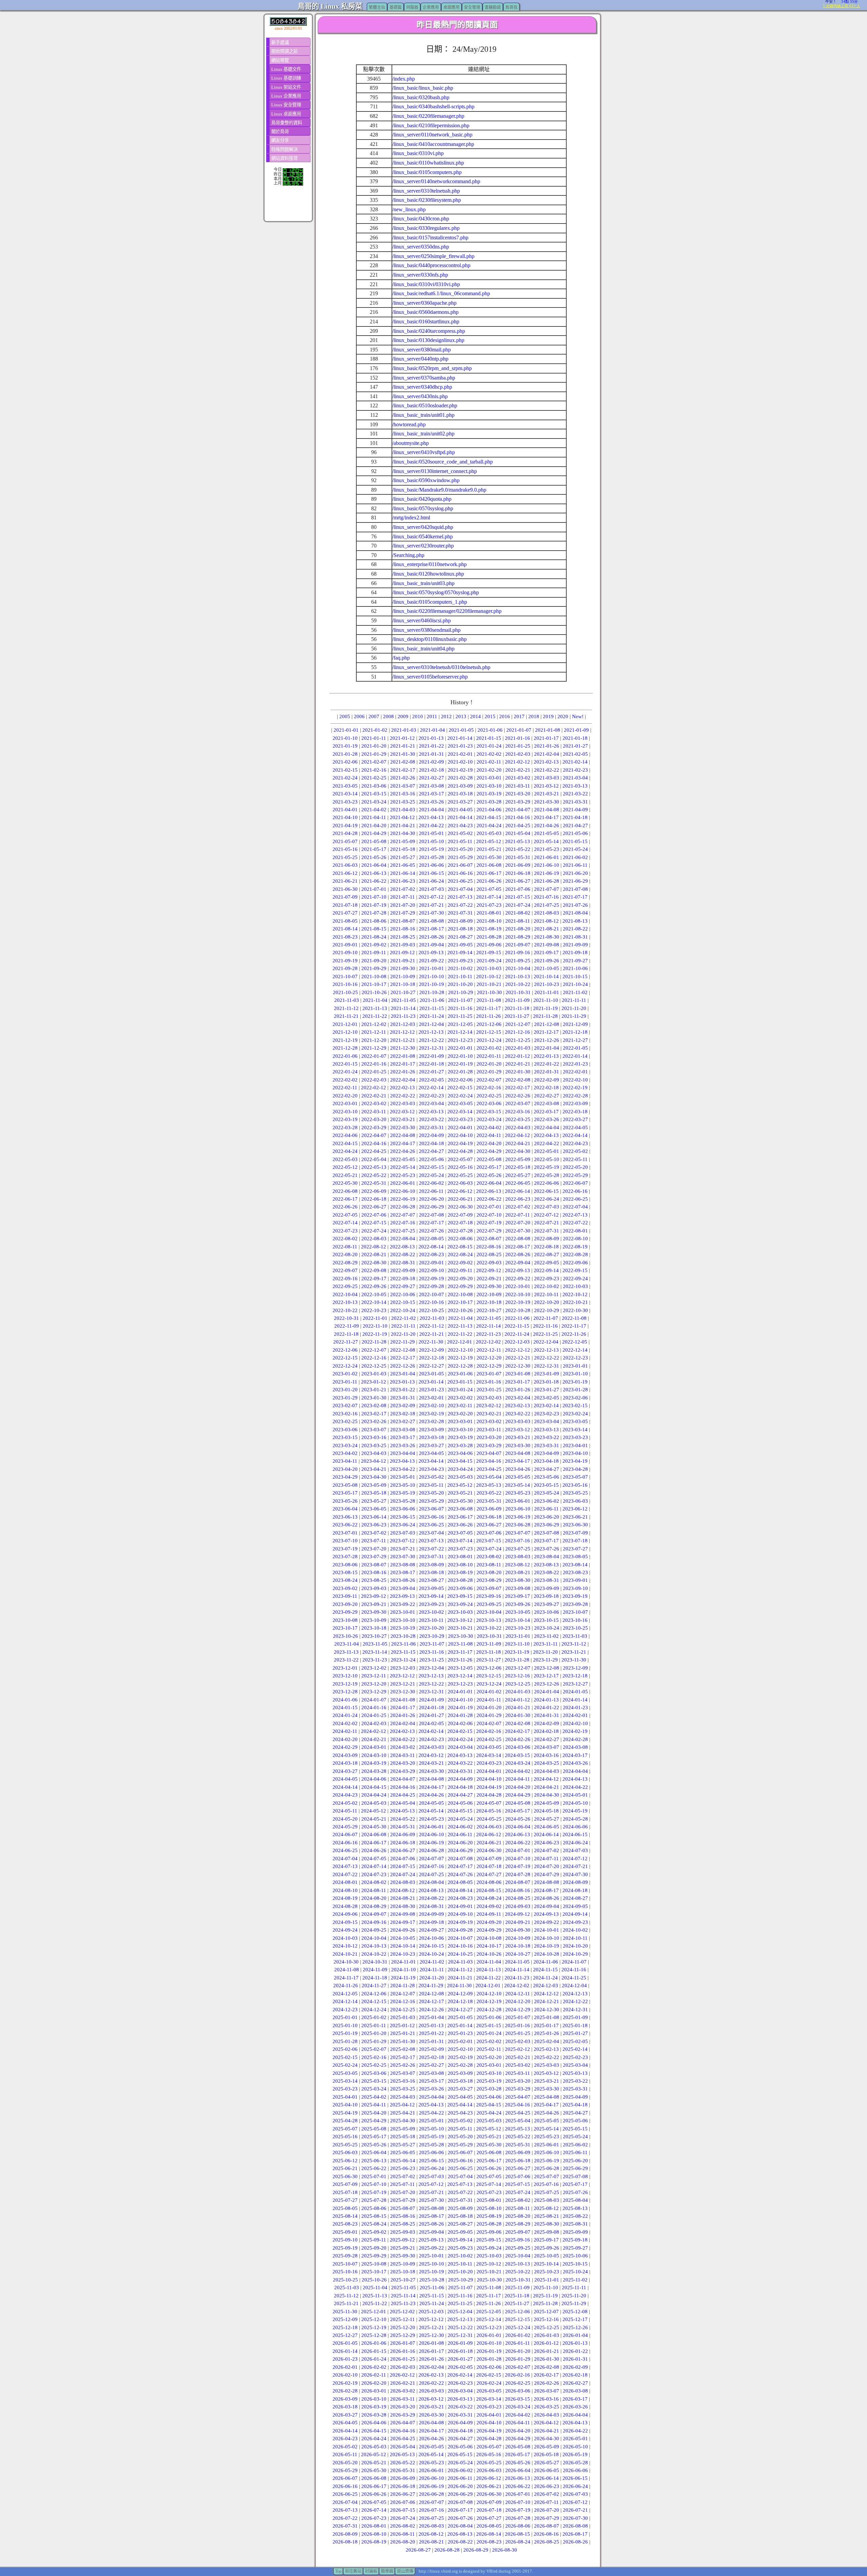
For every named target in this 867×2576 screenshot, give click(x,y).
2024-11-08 (347, 1970)
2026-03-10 (374, 2399)
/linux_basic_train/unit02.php (423, 434)
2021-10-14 (546, 976)
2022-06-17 (345, 1199)
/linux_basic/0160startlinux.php (426, 321)
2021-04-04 (431, 810)
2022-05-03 (345, 1159)
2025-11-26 (489, 2303)
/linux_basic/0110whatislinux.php (428, 163)
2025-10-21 (489, 2272)
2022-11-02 (404, 1318)
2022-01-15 (345, 1064)
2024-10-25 (460, 1954)
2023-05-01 (403, 1477)
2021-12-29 (374, 1048)
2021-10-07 (345, 976)
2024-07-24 (403, 1874)
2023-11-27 (489, 1660)
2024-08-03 (403, 1882)
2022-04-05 (575, 1128)
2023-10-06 (547, 1612)
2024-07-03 (575, 1850)
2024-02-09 (547, 1723)
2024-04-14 (345, 1787)
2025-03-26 (431, 2089)
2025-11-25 (460, 2303)
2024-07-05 (374, 1859)
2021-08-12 (546, 921)
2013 (461, 716)
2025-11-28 (545, 2303)
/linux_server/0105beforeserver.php (430, 677)
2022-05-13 (374, 1167)
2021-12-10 (345, 1032)
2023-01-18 (546, 1382)
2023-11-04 (347, 1644)
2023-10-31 (489, 1636)
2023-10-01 (403, 1612)
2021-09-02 (374, 945)
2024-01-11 (489, 1700)
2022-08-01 (575, 1231)
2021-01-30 (403, 754)
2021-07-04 (460, 889)
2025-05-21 (489, 2137)
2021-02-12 (517, 762)
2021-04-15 (489, 817)
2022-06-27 (374, 1207)
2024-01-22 (547, 1708)
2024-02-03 (374, 1723)
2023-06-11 (546, 1509)
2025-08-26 (431, 2224)
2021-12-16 (517, 1032)
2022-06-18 (374, 1199)
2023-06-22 (345, 1525)
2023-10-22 (489, 1628)
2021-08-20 (518, 929)
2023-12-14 (460, 1676)
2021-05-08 (374, 841)
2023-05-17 (345, 1493)
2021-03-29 (518, 802)
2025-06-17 (489, 2161)
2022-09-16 (345, 1279)
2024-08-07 (518, 1882)
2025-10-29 (461, 2280)
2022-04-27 (431, 1151)
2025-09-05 (460, 2232)
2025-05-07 (345, 2129)
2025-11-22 (375, 2303)
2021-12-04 (431, 1024)
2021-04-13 (431, 817)
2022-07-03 (547, 1207)
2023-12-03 (403, 1668)
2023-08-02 (489, 1557)
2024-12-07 (403, 1994)
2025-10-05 (547, 2256)
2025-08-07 (403, 2208)
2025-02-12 (517, 2049)
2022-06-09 (374, 1191)
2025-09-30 (403, 2256)
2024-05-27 (547, 1819)
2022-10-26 (460, 1310)
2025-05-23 (547, 2137)
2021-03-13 (575, 786)
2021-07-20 (403, 905)
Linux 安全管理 (286, 105)
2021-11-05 (404, 1000)
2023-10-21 (460, 1628)
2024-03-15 (517, 1755)
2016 (505, 716)
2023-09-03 (374, 1588)
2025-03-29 (518, 2089)
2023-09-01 (575, 1580)
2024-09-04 (547, 1906)
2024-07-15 (403, 1866)
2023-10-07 (575, 1612)
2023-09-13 (402, 1596)
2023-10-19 (403, 1628)
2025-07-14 (489, 2184)
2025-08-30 (547, 2224)
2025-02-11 (489, 2049)
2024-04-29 (518, 1795)
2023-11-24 (403, 1660)
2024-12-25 (403, 2010)
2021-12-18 (575, 1032)
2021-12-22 (431, 1040)
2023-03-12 (517, 1430)
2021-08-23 (345, 937)
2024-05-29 (345, 1827)
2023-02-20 (460, 1414)
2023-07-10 (345, 1541)
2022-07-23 (345, 1231)
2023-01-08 (518, 1374)
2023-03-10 (460, 1430)
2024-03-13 (460, 1755)
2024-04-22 (575, 1787)
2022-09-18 (403, 1279)
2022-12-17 (403, 1358)
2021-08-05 (345, 921)
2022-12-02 (488, 1342)
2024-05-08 (518, 1803)
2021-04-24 (489, 825)
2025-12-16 (546, 2319)
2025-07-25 (547, 2192)
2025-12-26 (575, 2327)
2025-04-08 (547, 2097)
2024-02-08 (518, 1723)
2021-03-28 (489, 802)
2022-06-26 (345, 1207)
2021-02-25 (374, 778)
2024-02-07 (489, 1723)
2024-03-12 (431, 1755)
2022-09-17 (374, 1279)
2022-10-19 (518, 1302)
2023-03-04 (547, 1421)
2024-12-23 (345, 2010)
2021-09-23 (460, 961)
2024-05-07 (489, 1803)
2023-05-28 (403, 1501)
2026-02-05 (460, 2367)
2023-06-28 (518, 1525)
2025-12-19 (374, 2327)
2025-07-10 (374, 2184)
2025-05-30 (489, 2145)
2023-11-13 (346, 1652)
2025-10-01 (431, 2256)
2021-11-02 (575, 992)
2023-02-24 (575, 1414)
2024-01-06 (345, 1700)
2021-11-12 (346, 1008)
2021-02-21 (518, 770)
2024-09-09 (431, 1914)
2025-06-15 (431, 2161)
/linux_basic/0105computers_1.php (430, 602)
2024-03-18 (345, 1763)
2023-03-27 (431, 1445)
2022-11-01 (375, 1318)
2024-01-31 (547, 1715)
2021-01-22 (431, 746)
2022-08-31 (403, 1263)
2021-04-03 (403, 810)
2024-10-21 (345, 1954)
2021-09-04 (431, 945)
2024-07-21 (575, 1866)
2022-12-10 (460, 1350)
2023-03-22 (547, 1437)
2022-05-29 (575, 1175)
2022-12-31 (547, 1366)
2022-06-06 (547, 1183)
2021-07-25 (547, 905)
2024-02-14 (431, 1731)
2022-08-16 (489, 1247)
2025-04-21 (403, 2113)
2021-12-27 (575, 1040)
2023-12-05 (460, 1668)
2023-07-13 (431, 1541)
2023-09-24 (460, 1604)
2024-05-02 (345, 1803)
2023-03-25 (374, 1445)
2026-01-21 (547, 2351)
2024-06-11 (460, 1834)
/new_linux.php (409, 209)
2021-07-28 (374, 913)
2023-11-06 (404, 1644)
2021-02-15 (345, 770)
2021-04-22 (431, 825)
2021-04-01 (345, 810)
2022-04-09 (431, 1135)
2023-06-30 (575, 1525)
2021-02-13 (546, 762)
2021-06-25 (460, 881)
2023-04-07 (489, 1453)
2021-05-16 (345, 849)
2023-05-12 (460, 1485)
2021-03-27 (460, 802)
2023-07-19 (345, 1549)
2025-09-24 (489, 2248)
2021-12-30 (403, 1048)
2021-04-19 (345, 825)
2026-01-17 (431, 2351)
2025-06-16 (460, 2161)
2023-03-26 (403, 1445)
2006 (359, 716)
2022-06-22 (489, 1199)
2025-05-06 (575, 2121)
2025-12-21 (431, 2327)
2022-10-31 (346, 1318)
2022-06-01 (403, 1183)
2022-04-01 (460, 1128)
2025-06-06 (431, 2152)
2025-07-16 (546, 2184)
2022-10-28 (518, 1310)
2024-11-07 (574, 1962)
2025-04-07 (518, 2097)
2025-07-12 (431, 2184)
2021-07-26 (575, 905)
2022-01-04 (547, 1048)
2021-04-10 (345, 817)
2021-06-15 (431, 873)
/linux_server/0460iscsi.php (421, 620)
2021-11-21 (346, 1016)
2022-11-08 (574, 1318)
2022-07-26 (431, 1231)
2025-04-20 (374, 2113)
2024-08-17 (546, 1890)
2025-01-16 (517, 2025)
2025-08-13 (575, 2208)
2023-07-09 (575, 1533)
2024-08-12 (402, 1890)
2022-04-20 (489, 1143)
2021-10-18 (403, 984)
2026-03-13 (460, 2399)
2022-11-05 (489, 1318)
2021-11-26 (489, 1016)
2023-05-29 (431, 1501)
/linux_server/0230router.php (423, 546)
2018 (534, 716)
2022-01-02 (489, 1048)
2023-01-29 (345, 1398)
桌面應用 (451, 7)
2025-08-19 (489, 2216)
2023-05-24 (547, 1493)
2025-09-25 (518, 2248)
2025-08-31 (575, 2224)
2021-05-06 (575, 833)
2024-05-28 (575, 1819)
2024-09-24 (345, 1930)
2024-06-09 (403, 1834)
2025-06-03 (345, 2152)
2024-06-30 (489, 1850)
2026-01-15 (374, 2351)
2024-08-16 (517, 1890)
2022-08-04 (403, 1239)
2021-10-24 (575, 984)
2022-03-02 (374, 1103)
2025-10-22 (518, 2272)
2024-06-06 (575, 1827)
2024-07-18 (489, 1866)
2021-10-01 (431, 968)
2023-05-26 (345, 1501)
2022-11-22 (460, 1334)
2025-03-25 (403, 2089)
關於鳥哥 (280, 132)
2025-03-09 (460, 2073)
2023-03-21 (518, 1437)
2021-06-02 (575, 857)
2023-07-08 (547, 1533)
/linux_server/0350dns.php (421, 247)
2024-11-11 (432, 1970)
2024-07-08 (460, 1859)
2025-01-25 (518, 2033)
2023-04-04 (403, 1453)
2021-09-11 (374, 952)
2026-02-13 (431, 2375)
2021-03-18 (460, 794)
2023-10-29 (432, 1636)
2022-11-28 (374, 1342)
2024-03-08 (575, 1747)
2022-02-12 (374, 1088)
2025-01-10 (345, 2025)
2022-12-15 (345, 1358)
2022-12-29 (489, 1366)
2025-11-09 (517, 2288)
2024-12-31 (575, 2010)
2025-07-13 (460, 2184)
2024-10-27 (518, 1954)
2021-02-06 (345, 762)
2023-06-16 (431, 1517)
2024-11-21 (460, 1978)
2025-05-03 (489, 2121)
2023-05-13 (489, 1485)
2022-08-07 (489, 1239)
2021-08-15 (374, 929)
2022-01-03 (518, 1048)
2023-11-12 (574, 1644)
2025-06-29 (575, 2168)
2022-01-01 (460, 1048)
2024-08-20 (374, 1898)
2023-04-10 (575, 1453)
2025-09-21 (403, 2248)
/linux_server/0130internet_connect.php (435, 471)
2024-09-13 (546, 1914)
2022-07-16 (403, 1223)
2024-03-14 (489, 1755)
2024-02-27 (547, 1739)
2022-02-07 (489, 1080)
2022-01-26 (403, 1072)
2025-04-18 (575, 2105)
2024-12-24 (374, 2010)
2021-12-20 (374, 1040)
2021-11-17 (489, 1008)
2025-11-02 (575, 2280)
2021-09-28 (345, 968)
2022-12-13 (546, 1350)
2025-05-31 (518, 2145)
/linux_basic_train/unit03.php (423, 583)
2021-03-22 (575, 794)
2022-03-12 (402, 1112)
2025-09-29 (374, 2256)
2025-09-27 (575, 2248)
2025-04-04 (431, 2097)
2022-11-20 (403, 1334)
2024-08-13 (431, 1890)
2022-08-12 (374, 1247)
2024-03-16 (546, 1755)
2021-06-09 (518, 865)
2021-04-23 (460, 825)
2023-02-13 (517, 1405)
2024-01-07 (374, 1700)
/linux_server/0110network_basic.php (432, 135)
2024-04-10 (489, 1779)
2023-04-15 (460, 1461)
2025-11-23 (403, 2303)
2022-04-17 (403, 1143)
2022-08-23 (431, 1254)
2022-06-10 (403, 1191)
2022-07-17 (431, 1223)
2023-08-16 (374, 1572)
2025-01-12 (402, 2025)
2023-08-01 (460, 1557)
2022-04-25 (374, 1151)
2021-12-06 (489, 1024)
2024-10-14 (403, 1946)
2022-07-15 (374, 1223)
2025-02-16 (374, 2057)
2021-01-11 (374, 738)
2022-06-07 (575, 1183)
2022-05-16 (460, 1167)
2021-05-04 (518, 833)
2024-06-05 (547, 1827)
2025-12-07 (546, 2312)
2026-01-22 (575, 2351)
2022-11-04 (460, 1318)
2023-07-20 (374, 1549)
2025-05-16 (345, 2137)
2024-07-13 (345, 1866)
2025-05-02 (460, 2121)
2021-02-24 (345, 778)
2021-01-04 (432, 730)
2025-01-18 (575, 2025)
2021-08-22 (575, 929)
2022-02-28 (575, 1096)
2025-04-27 (575, 2113)
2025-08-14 (345, 2216)
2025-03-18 (460, 2081)
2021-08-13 (575, 921)
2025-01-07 (518, 2017)
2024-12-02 (517, 1985)
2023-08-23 (575, 1572)
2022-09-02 (460, 1263)
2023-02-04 (518, 1398)
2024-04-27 (460, 1795)
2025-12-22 (460, 2327)
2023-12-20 (374, 1684)
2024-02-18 (546, 1731)
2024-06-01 (431, 1827)
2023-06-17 (460, 1517)
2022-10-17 (460, 1302)
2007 (374, 716)
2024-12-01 (488, 1985)
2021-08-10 (489, 921)
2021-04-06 (489, 810)
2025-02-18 (431, 2057)
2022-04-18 (431, 1143)
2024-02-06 (460, 1723)
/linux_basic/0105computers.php (427, 172)
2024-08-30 (403, 1906)
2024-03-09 (345, 1755)
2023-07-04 (431, 1533)
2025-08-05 (345, 2208)
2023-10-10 (403, 1620)
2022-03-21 (403, 1119)
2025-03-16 (403, 2081)
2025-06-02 (575, 2145)
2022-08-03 (374, 1239)
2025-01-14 (460, 2025)
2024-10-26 (489, 1954)
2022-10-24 (403, 1310)
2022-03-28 (345, 1128)
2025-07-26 (575, 2192)
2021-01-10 (345, 738)
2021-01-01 (346, 730)
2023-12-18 (575, 1676)
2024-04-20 (518, 1787)
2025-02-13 (546, 2049)
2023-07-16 (517, 1541)
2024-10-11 (575, 1938)
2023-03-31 (547, 1445)
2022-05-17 (489, 1167)
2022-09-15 (575, 1270)
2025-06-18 (518, 2161)
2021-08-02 (518, 913)
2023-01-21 (374, 1390)
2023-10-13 (489, 1620)
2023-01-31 (403, 1398)
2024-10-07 (460, 1938)
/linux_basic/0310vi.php (418, 153)
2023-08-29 (489, 1580)
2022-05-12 (345, 1167)
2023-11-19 (517, 1652)
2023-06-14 (374, 1517)
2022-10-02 (547, 1286)
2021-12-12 (402, 1032)
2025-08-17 (431, 2216)
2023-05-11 (431, 1485)
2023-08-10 (460, 1565)
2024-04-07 (403, 1779)
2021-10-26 (374, 992)
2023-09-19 (575, 1596)
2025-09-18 (575, 2240)
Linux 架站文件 (286, 87)
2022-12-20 (489, 1358)
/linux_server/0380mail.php (421, 350)
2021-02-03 (518, 754)
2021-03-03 (547, 778)
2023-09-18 (546, 1596)
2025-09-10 (345, 2240)
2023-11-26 (460, 1660)
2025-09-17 (546, 2240)
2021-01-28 (345, 754)
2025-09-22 (431, 2248)
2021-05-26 (374, 857)
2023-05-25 (575, 1493)
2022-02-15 (460, 1088)
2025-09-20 (374, 2248)
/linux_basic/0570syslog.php (423, 508)
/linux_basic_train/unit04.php (423, 649)
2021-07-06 (518, 889)
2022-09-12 (489, 1270)
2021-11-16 (460, 1008)
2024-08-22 (431, 1898)
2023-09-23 (431, 1604)
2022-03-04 (431, 1103)
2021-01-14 (460, 738)
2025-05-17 (374, 2137)
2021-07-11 (403, 897)
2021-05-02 (460, 833)
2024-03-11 (403, 1755)
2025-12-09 (345, 2319)
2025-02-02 (489, 2041)
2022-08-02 (345, 1239)
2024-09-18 (431, 1922)
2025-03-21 (547, 2081)
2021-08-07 (403, 921)
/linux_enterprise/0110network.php (429, 564)
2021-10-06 (575, 968)
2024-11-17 (346, 1978)
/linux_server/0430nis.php (420, 396)
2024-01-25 (374, 1715)
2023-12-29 (374, 1692)
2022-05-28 (547, 1175)
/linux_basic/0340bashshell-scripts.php (433, 106)
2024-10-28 (547, 1954)
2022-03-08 (547, 1103)
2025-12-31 (460, 2335)
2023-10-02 (431, 1612)
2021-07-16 (546, 897)
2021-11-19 (545, 1008)
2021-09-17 (546, 952)
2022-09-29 (460, 1286)
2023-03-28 (460, 1445)
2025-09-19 (345, 2248)
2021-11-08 (489, 1000)
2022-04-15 (345, 1143)
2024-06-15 (575, 1834)
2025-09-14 (460, 2240)
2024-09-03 (518, 1906)
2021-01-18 (575, 738)
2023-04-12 (374, 1461)
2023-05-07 (575, 1477)
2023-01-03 (374, 1374)
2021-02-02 (489, 754)
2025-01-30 (403, 2041)
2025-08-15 (374, 2216)
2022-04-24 (345, 1151)
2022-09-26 (374, 1286)
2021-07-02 (403, 889)
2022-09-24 (575, 1279)
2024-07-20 (547, 1866)
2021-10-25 (345, 992)
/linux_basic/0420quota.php (422, 499)
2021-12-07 (518, 1024)
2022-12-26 (403, 1366)
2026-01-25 (403, 2359)
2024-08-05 (460, 1882)
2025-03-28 (489, 2089)
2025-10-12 (489, 2264)
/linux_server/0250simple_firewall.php (433, 256)
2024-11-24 (545, 1978)
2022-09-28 (431, 1286)
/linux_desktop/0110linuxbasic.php (429, 639)
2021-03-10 (489, 786)
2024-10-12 (345, 1946)
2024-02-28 (575, 1739)
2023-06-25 (431, 1525)
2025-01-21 (403, 2033)
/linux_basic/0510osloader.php (425, 405)
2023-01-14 (431, 1382)
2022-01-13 (546, 1056)
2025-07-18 (345, 2192)
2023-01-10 (575, 1374)
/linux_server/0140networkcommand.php (436, 181)
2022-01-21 (518, 1064)
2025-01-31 (431, 2041)
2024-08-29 (374, 1906)
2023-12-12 (402, 1676)
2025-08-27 (460, 2224)
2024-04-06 (374, 1779)
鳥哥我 (511, 7)
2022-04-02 (489, 1128)
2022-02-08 (518, 1080)
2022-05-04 (374, 1159)
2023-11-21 (574, 1652)
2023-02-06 (575, 1398)
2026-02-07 (518, 2367)
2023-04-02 (345, 1453)
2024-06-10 (431, 1834)
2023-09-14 (431, 1596)
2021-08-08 (431, 921)
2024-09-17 (403, 1922)
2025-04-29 (374, 2121)
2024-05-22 (403, 1819)
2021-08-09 (460, 921)
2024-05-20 (345, 1819)
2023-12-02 (374, 1668)
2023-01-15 (460, 1382)
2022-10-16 (431, 1302)
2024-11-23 (517, 1978)
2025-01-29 (374, 2041)
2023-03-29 (489, 1445)
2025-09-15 (489, 2240)
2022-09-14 (546, 1270)
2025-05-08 (374, 2129)
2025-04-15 (489, 2105)
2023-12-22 (431, 1684)
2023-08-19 (460, 1572)
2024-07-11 (546, 1859)
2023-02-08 (374, 1405)
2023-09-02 (345, 1588)
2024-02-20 (345, 1739)
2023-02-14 (546, 1405)
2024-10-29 (575, 1954)
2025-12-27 (345, 2335)
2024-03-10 (374, 1755)
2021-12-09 (575, 1024)
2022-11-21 (432, 1334)
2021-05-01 (431, 833)
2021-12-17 (546, 1032)
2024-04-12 (546, 1779)
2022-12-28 (460, 1366)
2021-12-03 (403, 1024)
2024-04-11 (518, 1779)
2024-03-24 (518, 1763)
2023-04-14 (431, 1461)
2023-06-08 (460, 1509)
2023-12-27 (575, 1684)
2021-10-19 (431, 984)
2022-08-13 (402, 1247)
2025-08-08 (431, 2208)
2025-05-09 (403, 2129)
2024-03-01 (374, 1747)
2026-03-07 (547, 2391)
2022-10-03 (575, 1286)
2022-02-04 (403, 1080)
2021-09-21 (403, 961)
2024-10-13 (374, 1946)
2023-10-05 (518, 1612)
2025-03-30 (547, 2089)
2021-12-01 (345, 1024)
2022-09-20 (460, 1279)
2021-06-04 (374, 865)
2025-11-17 (489, 2296)
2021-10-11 (460, 976)
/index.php (404, 79)
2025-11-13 (375, 2296)
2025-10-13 (517, 2264)
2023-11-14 (375, 1652)
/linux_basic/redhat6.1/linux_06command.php (441, 293)
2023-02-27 (403, 1421)
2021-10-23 (547, 984)
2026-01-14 (345, 2351)
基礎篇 (396, 7)
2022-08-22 (403, 1254)
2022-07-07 (403, 1215)
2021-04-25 (518, 825)
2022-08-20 (345, 1254)
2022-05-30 (345, 1183)
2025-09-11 (374, 2240)
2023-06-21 (575, 1517)
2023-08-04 (547, 1557)
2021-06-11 (575, 865)
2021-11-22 (375, 1016)
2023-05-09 (374, 1485)
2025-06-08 (489, 2152)
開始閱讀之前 (284, 51)
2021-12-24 (489, 1040)
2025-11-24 (432, 2303)
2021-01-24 (489, 746)
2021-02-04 (547, 754)
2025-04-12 (402, 2105)
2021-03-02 (518, 778)
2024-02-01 (575, 1715)
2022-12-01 (460, 1342)
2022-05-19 (547, 1167)
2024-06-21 (489, 1843)
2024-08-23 (460, 1898)
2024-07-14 (374, 1866)
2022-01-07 (374, 1056)
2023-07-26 (547, 1549)
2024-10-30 (346, 1962)
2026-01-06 (374, 2343)
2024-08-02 (374, 1882)
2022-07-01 (489, 1207)
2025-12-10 (374, 2319)
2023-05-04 (489, 1477)
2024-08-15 (489, 1890)
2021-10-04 (518, 968)
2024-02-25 (489, 1739)
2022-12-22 (547, 1358)
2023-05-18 (374, 1493)
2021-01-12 (402, 738)
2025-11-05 (404, 2288)
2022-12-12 (517, 1350)
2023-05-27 (374, 1501)
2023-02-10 (431, 1405)
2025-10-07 (345, 2264)
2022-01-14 (575, 1056)
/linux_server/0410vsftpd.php (424, 452)
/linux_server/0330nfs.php (420, 275)
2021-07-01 (374, 889)
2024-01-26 (403, 1715)
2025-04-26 (547, 2113)
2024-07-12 (575, 1859)
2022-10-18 (489, 1302)
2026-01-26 (431, 2359)
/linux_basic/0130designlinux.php (428, 340)
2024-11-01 (404, 1962)
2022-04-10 (460, 1135)
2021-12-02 (374, 1024)
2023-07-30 (403, 1557)
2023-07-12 (402, 1541)
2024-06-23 (547, 1843)
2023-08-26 (403, 1580)
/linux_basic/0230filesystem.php (427, 200)
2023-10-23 (518, 1628)
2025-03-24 (374, 2089)
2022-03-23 (460, 1119)
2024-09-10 (460, 1914)
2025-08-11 (518, 2208)
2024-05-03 (374, 1803)
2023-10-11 (431, 1620)
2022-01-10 (460, 1056)
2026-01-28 (489, 2359)
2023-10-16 (575, 1620)
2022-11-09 (347, 1326)
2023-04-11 (345, 1461)
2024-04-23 (345, 1795)
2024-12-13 (575, 1994)
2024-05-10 (575, 1803)
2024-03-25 (547, 1763)
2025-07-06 (518, 2176)
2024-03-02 (403, 1747)
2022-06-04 (489, 1183)
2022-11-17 (574, 1326)
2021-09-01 (345, 945)
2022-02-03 (374, 1080)
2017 (519, 716)
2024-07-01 (518, 1850)
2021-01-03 (404, 730)
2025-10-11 (460, 2264)
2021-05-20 (460, 849)
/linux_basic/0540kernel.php (422, 536)
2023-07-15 (489, 1541)
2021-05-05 (547, 833)
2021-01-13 (431, 738)
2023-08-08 (403, 1565)
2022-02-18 (546, 1088)
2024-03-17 (575, 1755)
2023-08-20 (489, 1572)
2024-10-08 (489, 1938)
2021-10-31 (518, 992)
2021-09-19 (345, 961)
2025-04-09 (575, 2097)
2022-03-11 (374, 1112)
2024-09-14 (575, 1914)
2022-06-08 (345, 1191)
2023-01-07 (489, 1374)
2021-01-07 (519, 730)
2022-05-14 (403, 1167)
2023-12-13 (431, 1676)
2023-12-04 (431, 1668)
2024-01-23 (575, 1708)
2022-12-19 (460, 1358)
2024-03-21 (431, 1763)
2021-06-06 (431, 865)
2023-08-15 (345, 1572)
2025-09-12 (402, 2240)
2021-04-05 (460, 810)
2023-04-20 (345, 1469)
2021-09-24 (489, 961)
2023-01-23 (431, 1390)
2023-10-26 (345, 1636)
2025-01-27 (575, 2033)
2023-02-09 (403, 1405)
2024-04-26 (431, 1795)
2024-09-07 (374, 1914)
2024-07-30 (575, 1874)
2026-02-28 (345, 2391)
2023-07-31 (431, 1557)
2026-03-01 (374, 2391)
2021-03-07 (403, 786)
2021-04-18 (575, 817)
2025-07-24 (518, 2192)
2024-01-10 (460, 1700)
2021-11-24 (432, 1016)
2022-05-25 (460, 1175)
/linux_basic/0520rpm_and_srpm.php (432, 368)
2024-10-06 (431, 1938)
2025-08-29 (518, 2224)
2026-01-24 (374, 2359)
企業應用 (431, 7)
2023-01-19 (575, 1382)
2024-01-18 (431, 1708)
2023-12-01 (345, 1668)
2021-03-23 (345, 802)
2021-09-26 (547, 961)
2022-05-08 (489, 1159)
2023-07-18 (575, 1541)
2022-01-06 (345, 1056)
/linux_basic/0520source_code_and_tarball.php (442, 462)
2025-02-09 (431, 2049)
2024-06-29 (460, 1850)
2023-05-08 (345, 1485)
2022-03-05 (460, 1103)
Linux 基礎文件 (286, 69)
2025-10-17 (374, 2272)
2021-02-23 (575, 770)
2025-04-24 (489, 2113)
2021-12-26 (547, 1040)
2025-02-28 (460, 2065)
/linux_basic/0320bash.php (421, 97)
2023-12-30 (403, 1692)
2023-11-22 (346, 1660)
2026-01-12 (546, 2343)
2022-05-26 (489, 1175)
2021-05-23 (547, 849)
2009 (403, 716)
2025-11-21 (346, 2303)
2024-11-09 (375, 1970)
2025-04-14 (460, 2105)
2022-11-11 (403, 1326)
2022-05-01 (547, 1151)
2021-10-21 (489, 984)
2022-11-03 (432, 1318)
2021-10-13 (517, 976)
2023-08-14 (575, 1565)
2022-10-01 (518, 1286)
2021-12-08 (547, 1024)
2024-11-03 (460, 1962)
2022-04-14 (575, 1135)
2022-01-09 (431, 1056)
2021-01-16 (517, 738)
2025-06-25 (460, 2168)
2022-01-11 (489, 1056)
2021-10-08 (374, 976)
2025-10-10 (431, 2264)
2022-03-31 (431, 1128)
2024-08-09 (575, 1882)
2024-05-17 (517, 1811)
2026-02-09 (575, 2367)
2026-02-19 (345, 2383)
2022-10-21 (575, 1302)
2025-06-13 (374, 2161)
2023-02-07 (345, 1405)
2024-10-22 (374, 1954)
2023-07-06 (489, 1533)
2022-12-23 (575, 1358)
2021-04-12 (402, 817)
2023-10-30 (461, 1636)
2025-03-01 (489, 2065)
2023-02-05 (547, 1398)
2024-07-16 (431, 1866)
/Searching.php (408, 555)
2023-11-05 (375, 1644)
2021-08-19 (489, 929)
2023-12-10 (345, 1676)
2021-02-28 (460, 778)
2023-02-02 (460, 1398)
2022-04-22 (547, 1143)
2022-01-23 (575, 1064)
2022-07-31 (547, 1231)
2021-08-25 (403, 937)
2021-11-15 (432, 1008)
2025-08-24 (374, 2224)
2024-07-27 (489, 1874)
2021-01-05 (461, 730)
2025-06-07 (460, 2152)
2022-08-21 (374, 1254)
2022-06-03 (460, 1183)
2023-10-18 (374, 1628)
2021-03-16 (403, 794)
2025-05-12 (489, 2129)
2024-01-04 (547, 1692)
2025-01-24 (489, 2033)
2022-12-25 (374, 1366)
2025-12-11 (403, 2319)
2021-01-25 (518, 746)
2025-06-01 (547, 2145)
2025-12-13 (460, 2319)
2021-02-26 (403, 778)
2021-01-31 (431, 754)
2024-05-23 (431, 1819)
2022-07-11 (518, 1215)
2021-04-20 (374, 825)
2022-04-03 (518, 1128)
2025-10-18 (403, 2272)
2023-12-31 (431, 1692)
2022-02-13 (402, 1088)
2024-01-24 (345, 1715)
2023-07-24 (489, 1549)
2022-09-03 (489, 1263)
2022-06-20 (431, 1199)
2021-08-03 (547, 913)
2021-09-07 (518, 945)
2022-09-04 (518, 1263)
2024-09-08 (403, 1914)
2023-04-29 (345, 1477)
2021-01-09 (576, 730)
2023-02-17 (374, 1414)
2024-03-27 (345, 1771)
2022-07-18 (460, 1223)
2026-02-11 (374, 2375)
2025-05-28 (431, 2145)
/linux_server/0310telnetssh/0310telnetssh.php (441, 667)
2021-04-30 (403, 833)
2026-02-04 (431, 2367)
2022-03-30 (403, 1128)
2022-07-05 (345, 1215)
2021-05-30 (489, 857)
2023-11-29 (545, 1660)
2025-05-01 (431, 2121)
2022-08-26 (518, 1254)
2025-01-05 (460, 2017)
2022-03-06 (489, 1103)
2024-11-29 (431, 1985)
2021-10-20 (460, 984)
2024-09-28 (460, 1930)
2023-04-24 (460, 1469)
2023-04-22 (403, 1469)
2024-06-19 (431, 1843)
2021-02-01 (460, 754)
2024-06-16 (345, 1843)
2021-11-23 (403, 1016)
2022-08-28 (575, 1254)
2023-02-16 (345, 1414)
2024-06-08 (374, 1834)
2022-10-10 (518, 1294)
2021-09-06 (489, 945)
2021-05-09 (403, 841)
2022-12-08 (403, 1350)
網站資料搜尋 (284, 158)
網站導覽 (280, 60)
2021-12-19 (345, 1040)
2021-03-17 (431, 794)
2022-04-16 (374, 1143)
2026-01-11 (518, 2343)
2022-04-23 (575, 1143)
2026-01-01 (489, 2335)
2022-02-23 (431, 1096)
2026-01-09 (460, 2343)
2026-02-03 (403, 2367)
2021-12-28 (345, 1048)
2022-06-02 (431, 1183)
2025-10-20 (460, 2272)
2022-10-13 (345, 1302)
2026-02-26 (547, 2383)
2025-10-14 (546, 2264)
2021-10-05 (547, 968)
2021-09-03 (403, 945)
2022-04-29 (489, 1151)
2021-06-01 (547, 857)
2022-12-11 (489, 1350)
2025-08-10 (489, 2208)
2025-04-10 (345, 2105)
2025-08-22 (575, 2216)
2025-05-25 (345, 2145)
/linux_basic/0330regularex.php (426, 228)
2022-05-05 (403, 1159)
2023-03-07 (374, 1430)
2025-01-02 (374, 2017)
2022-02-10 (575, 1080)
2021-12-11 (374, 1032)
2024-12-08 (431, 1994)
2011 (432, 716)
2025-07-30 (431, 2200)
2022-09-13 (517, 1270)
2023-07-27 (575, 1549)
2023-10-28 (403, 1636)
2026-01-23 (345, 2359)
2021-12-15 (489, 1032)
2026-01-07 (403, 2343)
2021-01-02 (375, 730)
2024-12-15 (374, 2001)
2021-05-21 (489, 849)
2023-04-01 (575, 1445)
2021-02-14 (575, 762)
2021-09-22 (431, 961)
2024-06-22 (518, 1843)
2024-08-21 (403, 1898)
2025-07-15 (517, 2184)
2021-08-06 (374, 921)
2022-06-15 (546, 1191)
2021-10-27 (403, 992)
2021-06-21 (345, 881)
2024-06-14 (546, 1834)
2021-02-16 (374, 770)
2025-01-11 (374, 2025)
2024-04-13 (575, 1779)
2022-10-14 (374, 1302)
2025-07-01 (374, 2176)
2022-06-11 (431, 1191)
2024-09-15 (345, 1922)
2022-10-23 (374, 1310)
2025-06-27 (518, 2168)
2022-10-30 (575, 1310)
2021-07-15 (517, 897)
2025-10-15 (575, 2264)
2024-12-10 (489, 1994)
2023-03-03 (518, 1421)
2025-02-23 (575, 2057)
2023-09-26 (518, 1604)
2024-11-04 (489, 1962)
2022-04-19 (460, 1143)
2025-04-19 (345, 2113)
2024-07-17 (460, 1866)
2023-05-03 (460, 1477)
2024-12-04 (574, 1985)
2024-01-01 (460, 1692)
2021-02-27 (431, 778)
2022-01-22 (547, 1064)
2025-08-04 (575, 2200)
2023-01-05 (431, 1374)
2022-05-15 (431, 1167)
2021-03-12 (546, 786)
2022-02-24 (460, 1096)
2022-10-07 (431, 1294)
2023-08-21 (518, 1572)
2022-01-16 (374, 1064)
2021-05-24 (575, 849)
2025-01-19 (345, 2033)
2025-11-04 (375, 2288)
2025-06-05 (403, 2152)
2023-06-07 (431, 1509)
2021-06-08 (489, 865)
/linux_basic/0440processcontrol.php (431, 265)
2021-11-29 (574, 1016)
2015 (490, 716)
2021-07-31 (460, 913)
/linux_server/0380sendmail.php (426, 630)
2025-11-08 (489, 2288)
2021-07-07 (547, 889)
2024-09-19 (460, 1922)
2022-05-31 (374, 1183)
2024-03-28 (374, 1771)
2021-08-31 (575, 937)
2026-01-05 (345, 2343)
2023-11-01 (518, 1636)
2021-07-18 (345, 905)
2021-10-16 (345, 984)
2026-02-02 (374, 2367)
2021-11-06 (432, 1000)
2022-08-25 (489, 1254)
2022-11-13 (460, 1326)
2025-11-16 (460, 2296)
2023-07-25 (518, 1549)
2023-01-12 (374, 1382)
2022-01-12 (517, 1056)
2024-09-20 (489, 1922)
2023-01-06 (460, 1374)
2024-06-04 (518, 1827)
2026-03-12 (431, 2399)
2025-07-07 (547, 2176)
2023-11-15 (403, 1652)
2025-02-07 (374, 2049)
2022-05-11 (575, 1159)
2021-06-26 (489, 881)
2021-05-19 (431, 849)
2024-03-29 (403, 1771)
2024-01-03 (518, 1692)
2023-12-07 (518, 1668)
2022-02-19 (575, 1088)
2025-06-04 (374, 2152)
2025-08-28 (489, 2224)
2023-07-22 (431, 1549)
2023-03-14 (575, 1430)
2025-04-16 (517, 2105)
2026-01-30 (547, 2359)
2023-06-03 (575, 1501)
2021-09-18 (575, 952)
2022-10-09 (489, 1294)
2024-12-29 (518, 2010)
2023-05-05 (518, 1477)
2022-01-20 (489, 1064)
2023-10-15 (546, 1620)
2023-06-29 (547, 1525)
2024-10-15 (431, 1946)
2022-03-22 (431, 1119)
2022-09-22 (518, 1279)
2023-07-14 (460, 1541)
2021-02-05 (575, 754)
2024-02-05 (431, 1723)
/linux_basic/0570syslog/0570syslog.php (436, 592)
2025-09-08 (547, 2232)
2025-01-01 (345, 2017)
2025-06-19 (547, 2161)
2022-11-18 (346, 1334)
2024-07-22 (345, 1874)
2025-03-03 (547, 2065)
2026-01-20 (518, 2351)
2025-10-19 (431, 2272)
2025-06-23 (403, 2168)
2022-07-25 (403, 1231)
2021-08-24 (374, 937)
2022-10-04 (345, 1294)
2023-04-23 (431, 1469)
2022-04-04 (547, 1128)
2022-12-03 (517, 1342)
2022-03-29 (374, 1128)
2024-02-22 (403, 1739)
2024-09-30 (518, 1930)
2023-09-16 (489, 1596)
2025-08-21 (547, 2216)
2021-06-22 (374, 881)
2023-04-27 (547, 1469)
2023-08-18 (431, 1572)
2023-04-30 (374, 1477)
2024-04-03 (547, 1771)
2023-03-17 (403, 1437)
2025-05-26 (374, 2145)
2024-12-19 (489, 2001)
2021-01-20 (374, 746)
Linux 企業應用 (286, 96)
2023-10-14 (517, 1620)
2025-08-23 (345, 2224)
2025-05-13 (517, 2129)
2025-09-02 (374, 2232)
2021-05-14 (546, 841)
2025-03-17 (431, 2081)
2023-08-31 (547, 1580)
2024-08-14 (460, 1890)
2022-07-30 (518, 1231)
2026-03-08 (575, 2391)
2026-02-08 (547, 2367)
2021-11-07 (460, 1000)
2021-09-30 (403, 968)
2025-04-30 (403, 2121)
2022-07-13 (575, 1215)
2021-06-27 (518, 881)
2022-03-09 (575, 1103)
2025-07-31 (460, 2200)
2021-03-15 (374, 794)
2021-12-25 (518, 1040)
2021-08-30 (547, 937)
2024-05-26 (518, 1819)
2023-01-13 (402, 1382)
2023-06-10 (518, 1509)
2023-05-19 (403, 1493)
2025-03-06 (374, 2073)
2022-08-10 (575, 1239)
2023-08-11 (489, 1565)
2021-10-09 (403, 976)
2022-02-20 (345, 1096)
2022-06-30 (460, 1207)
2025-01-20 (374, 2033)
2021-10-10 (431, 976)
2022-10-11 (546, 1294)
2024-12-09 (460, 1994)
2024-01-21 (518, 1708)
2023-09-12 (374, 1596)
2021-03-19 (489, 794)
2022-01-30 (518, 1072)
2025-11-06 (432, 2288)
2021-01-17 (546, 738)
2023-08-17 (403, 1572)
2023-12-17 (546, 1676)
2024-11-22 (489, 1978)
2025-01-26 (547, 2033)
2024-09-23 (575, 1922)
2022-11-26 (574, 1334)
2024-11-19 (403, 1978)
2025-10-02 (460, 2256)
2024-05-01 (575, 1795)
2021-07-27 (345, 913)
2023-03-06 (345, 1430)
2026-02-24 (489, 2383)
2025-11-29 (574, 2303)
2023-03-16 (374, 1437)
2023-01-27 (547, 1390)
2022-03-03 (403, 1103)
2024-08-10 (345, 1890)
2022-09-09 (403, 1270)
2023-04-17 (517, 1461)
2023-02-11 (460, 1405)
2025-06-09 (518, 2152)
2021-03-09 (460, 786)
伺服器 (412, 7)
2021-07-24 (518, 905)
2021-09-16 (517, 952)
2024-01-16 (374, 1708)
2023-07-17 (546, 1541)
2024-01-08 (403, 1700)
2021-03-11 (518, 786)
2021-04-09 (575, 810)
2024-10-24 (431, 1954)
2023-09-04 (403, 1588)
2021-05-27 (403, 857)
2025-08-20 (518, 2216)
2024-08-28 (345, 1906)
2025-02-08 (403, 2049)
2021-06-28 (547, 881)
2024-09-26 (403, 1930)
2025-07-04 (460, 2176)
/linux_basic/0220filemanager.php (428, 116)
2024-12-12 (546, 1994)
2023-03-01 (460, 1421)
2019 (548, 716)
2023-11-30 (574, 1660)
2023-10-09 (374, 1620)
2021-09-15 (489, 952)
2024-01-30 (518, 1715)
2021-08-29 (518, 937)
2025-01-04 (431, 2017)
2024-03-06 (518, 1747)
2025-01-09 (575, 2017)
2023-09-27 (547, 1604)
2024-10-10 (547, 1938)
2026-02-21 (403, 2383)
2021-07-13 (460, 897)
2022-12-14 (575, 1350)
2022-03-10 (345, 1112)
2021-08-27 (460, 937)
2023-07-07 (518, 1533)
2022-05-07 (460, 1159)
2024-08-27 (575, 1898)
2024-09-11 (489, 1914)
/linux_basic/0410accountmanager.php (433, 144)
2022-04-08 (403, 1135)
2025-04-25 (518, 2113)
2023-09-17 (517, 1596)
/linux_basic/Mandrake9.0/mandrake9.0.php (439, 490)
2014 (475, 716)
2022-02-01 (575, 1072)
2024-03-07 (547, 1747)
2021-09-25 (518, 961)
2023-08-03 (518, 1557)
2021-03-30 (547, 802)
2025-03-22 (575, 2081)
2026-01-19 (489, 2351)
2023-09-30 (374, 1612)
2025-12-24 (518, 2327)
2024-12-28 (489, 2010)
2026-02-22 (431, 2383)
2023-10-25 (575, 1628)
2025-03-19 (489, 2081)
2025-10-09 (403, 2264)
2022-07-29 (489, 1231)
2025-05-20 (460, 2137)
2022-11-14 (489, 1326)
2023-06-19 (518, 1517)
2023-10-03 (460, 1612)
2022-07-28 (460, 1231)
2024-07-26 (460, 1874)
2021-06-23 (403, 881)
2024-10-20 (575, 1946)
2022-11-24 (517, 1334)
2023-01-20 (345, 1390)
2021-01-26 (547, 746)
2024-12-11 (518, 1994)
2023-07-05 (460, 1533)
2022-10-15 (403, 1302)
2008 (388, 716)
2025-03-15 (374, 2081)
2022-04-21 (518, 1143)
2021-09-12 (402, 952)
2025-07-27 (345, 2200)
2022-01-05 (575, 1048)
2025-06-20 (575, 2161)
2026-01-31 (575, 2359)
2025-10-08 (374, 2264)
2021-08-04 (575, 913)
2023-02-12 (489, 1405)
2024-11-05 (517, 1962)
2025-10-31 (518, 2280)
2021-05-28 (431, 857)
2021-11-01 (547, 992)
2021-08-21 (547, 929)
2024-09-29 (489, 1930)
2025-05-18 (403, 2137)
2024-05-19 (575, 1811)
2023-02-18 (403, 1414)
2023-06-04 (345, 1509)
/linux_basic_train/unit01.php (423, 415)
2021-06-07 (460, 865)
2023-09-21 (374, 1604)
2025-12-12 (431, 2319)
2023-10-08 (345, 1620)
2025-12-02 (402, 2312)
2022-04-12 (517, 1135)
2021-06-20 (575, 873)
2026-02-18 (575, 2375)
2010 (418, 716)
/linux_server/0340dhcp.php (422, 387)
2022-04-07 (374, 1135)
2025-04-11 (374, 2105)
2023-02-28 (431, 1421)
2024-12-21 (547, 2001)
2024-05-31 (403, 1827)
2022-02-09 (547, 1080)
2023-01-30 (374, 1398)
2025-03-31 (575, 2089)
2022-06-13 (489, 1191)
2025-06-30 (345, 2176)
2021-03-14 (345, 794)
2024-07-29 (547, 1874)
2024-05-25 (489, 1819)
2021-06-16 (460, 873)
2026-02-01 (345, 2367)
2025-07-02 (403, 2176)
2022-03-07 (518, 1103)
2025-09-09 (575, 2232)
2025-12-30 (431, 2335)
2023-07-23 (460, 1549)
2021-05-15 (575, 841)
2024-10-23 (403, 1954)
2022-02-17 (517, 1088)
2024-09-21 (518, 1922)
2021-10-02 (460, 968)
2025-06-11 (575, 2152)
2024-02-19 (575, 1731)
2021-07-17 (575, 897)
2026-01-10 (489, 2343)
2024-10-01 (547, 1930)
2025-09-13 (431, 2240)
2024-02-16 (489, 1731)
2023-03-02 (489, 1421)
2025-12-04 (460, 2312)
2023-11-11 (546, 1644)
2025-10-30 (489, 2280)
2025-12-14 (489, 2319)
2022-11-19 (375, 1334)
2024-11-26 (346, 1985)
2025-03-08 (431, 2073)
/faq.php (401, 658)
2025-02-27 (431, 2065)
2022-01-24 (345, 1072)
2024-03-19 (374, 1763)
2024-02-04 (403, 1723)
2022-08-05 (431, 1239)
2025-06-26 (489, 2168)
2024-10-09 (518, 1938)
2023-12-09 (575, 1668)
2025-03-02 (518, 2065)
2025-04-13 (431, 2105)
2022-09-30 (489, 1286)
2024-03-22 (460, 1763)
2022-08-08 (518, 1239)
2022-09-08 (374, 1270)
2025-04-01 (345, 2097)
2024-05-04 (403, 1803)
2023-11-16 (432, 1652)
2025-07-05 (489, 2176)
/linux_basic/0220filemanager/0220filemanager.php (447, 611)
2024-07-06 (403, 1859)
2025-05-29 (460, 2145)
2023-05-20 (431, 1493)
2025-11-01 (547, 2280)
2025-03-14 (345, 2081)
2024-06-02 (460, 1827)
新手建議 (280, 42)
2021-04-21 (403, 825)
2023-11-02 (546, 1636)
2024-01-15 (345, 1708)
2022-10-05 (374, 1294)
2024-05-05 (431, 1803)
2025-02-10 (460, 2049)
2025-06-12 (345, 2161)
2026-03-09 (345, 2399)
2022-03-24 (489, 1119)
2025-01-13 (431, 2025)
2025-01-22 (431, 2033)
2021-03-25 (403, 802)
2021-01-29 (374, 754)
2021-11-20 (574, 1008)
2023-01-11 (345, 1382)
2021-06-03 (345, 865)
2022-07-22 (575, 1223)
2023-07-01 (345, 1533)
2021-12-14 (460, 1032)
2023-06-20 (547, 1517)
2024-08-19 (345, 1898)
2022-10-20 (547, 1302)
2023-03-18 (431, 1437)
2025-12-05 (489, 2312)
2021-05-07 (345, 841)
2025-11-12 (346, 2296)
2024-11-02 (432, 1962)
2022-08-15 (460, 1247)
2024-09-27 (431, 1930)
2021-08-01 (489, 913)
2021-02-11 (489, 762)
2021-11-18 (517, 1008)
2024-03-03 (431, 1747)
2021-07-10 (374, 897)
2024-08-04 (431, 1882)
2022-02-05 (431, 1080)
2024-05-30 (374, 1827)
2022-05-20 (575, 1167)
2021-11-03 (347, 1000)
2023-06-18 (489, 1517)
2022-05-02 (575, 1151)
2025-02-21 (518, 2057)
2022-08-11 (345, 1247)
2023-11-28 (517, 1660)
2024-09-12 (517, 1914)
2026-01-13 (575, 2343)
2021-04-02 (374, 810)
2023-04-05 (431, 1453)
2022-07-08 (431, 1215)
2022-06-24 (547, 1199)
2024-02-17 (517, 1731)
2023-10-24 (547, 1628)
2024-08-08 (547, 1882)
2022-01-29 (489, 1072)
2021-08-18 (460, 929)
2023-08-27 (431, 1580)
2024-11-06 (546, 1962)
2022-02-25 (489, 1096)
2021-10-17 (374, 984)
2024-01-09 (431, 1700)
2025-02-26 (403, 2065)
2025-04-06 (489, 2097)
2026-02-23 (460, 2383)
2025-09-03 (403, 2232)
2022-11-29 (403, 1342)
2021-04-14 (460, 817)
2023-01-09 (547, 1374)
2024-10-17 (489, 1946)
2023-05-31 (489, 1501)
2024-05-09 (547, 1803)
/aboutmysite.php (410, 443)
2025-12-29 (403, 2335)
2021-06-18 (518, 873)
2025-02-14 (575, 2049)
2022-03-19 (345, 1119)
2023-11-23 (375, 1660)
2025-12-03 (431, 2312)
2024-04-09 (460, 1779)
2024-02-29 (345, 1747)
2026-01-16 (403, 2351)
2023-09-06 (460, 1588)
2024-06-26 (374, 1850)
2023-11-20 (545, 1652)
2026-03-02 (403, 2391)
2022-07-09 (460, 1215)
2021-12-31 (431, 1048)
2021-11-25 (460, 1016)
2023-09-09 (547, 1588)
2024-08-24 (489, 1898)
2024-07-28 (518, 1874)
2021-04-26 (547, 825)
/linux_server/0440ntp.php (420, 359)
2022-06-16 (575, 1191)
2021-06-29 (575, 881)
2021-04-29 (374, 833)
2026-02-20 (374, 2383)
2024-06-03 (489, 1827)
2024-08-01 (345, 1882)
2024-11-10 (404, 1970)
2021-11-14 (403, 1008)
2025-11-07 (460, 2288)
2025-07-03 (431, 2176)
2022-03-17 (546, 1112)
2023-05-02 (431, 1477)
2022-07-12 (546, 1215)
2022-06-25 (575, 1199)
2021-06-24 (431, 881)
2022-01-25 (374, 1072)
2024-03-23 (489, 1763)
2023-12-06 (489, 1668)
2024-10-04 (374, 1938)
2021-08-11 (518, 921)
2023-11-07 (432, 1644)
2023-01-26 (518, 1390)
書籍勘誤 (493, 7)
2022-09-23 (547, 1279)
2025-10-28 (432, 2280)
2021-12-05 (460, 1024)
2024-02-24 (460, 1739)
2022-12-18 (431, 1358)
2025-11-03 (347, 2288)
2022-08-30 (374, 1263)
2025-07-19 (374, 2192)
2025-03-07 (403, 2073)
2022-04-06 (345, 1135)
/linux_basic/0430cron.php (421, 219)
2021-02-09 (431, 762)
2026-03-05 (489, 2391)
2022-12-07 (374, 1350)
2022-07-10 (489, 1215)
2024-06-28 (431, 1850)
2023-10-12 (460, 1620)
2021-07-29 (403, 913)
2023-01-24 (460, 1390)
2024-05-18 (546, 1811)
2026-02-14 (460, 2375)
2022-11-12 (432, 1326)
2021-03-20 (518, 794)
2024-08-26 (547, 1898)
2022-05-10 (547, 1159)
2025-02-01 (460, 2041)
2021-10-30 (489, 992)
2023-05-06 (547, 1477)
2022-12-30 (518, 1366)
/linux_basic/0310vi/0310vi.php (426, 284)
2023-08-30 (518, 1580)
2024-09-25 (374, 1930)
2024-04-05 (345, 1779)
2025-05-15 (575, 2129)
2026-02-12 (402, 2375)
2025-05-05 (547, 2121)
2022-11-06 (517, 1318)
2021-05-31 (518, 857)
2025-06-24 (431, 2168)
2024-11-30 (459, 1985)
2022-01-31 (547, 1072)
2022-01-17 (403, 1064)
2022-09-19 (431, 1279)
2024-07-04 (345, 1859)
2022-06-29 (431, 1207)
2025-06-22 (374, 2168)
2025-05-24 (575, 2137)
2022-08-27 (547, 1254)
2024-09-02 (489, 1906)
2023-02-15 (575, 1405)
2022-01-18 (431, 1064)
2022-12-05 (575, 1342)
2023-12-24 (489, 1684)
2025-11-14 (403, 2296)
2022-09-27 (403, 1286)
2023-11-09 (489, 1644)
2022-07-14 (345, 1223)
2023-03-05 (575, 1421)
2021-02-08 (403, 762)
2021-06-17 (489, 873)
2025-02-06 (345, 2049)
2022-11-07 (546, 1318)
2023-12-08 (547, 1668)
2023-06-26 (460, 1525)
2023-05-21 (460, 1493)
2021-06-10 (547, 865)
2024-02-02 (345, 1723)
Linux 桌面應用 (286, 114)
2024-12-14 (345, 2001)
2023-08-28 (460, 1580)
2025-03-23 (345, 2089)
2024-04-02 (518, 1771)
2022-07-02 (518, 1207)
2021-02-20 (489, 770)
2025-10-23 (547, 2272)
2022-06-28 (403, 1207)
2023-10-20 (431, 1628)
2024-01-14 (575, 1700)
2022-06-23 (518, 1199)
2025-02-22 (547, 2057)
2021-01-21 (403, 746)
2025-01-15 (489, 2025)
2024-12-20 (518, 2001)
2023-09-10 (575, 1588)
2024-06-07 (345, 1834)
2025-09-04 (431, 2232)
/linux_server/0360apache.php (424, 303)
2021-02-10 (460, 762)
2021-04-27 (575, 825)
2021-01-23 (460, 746)
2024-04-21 (547, 1787)
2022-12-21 (518, 1358)
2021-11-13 (375, 1008)
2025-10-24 (575, 2272)
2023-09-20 (345, 1604)
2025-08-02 (518, 2200)
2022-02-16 (489, 1088)
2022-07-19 (489, 1223)
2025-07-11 (403, 2184)
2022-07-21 (547, 1223)
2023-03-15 (345, 1437)
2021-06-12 (345, 873)
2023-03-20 (489, 1437)
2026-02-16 (517, 2375)
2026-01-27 (460, 2359)
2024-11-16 (574, 1970)
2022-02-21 (374, 1096)
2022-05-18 (518, 1167)
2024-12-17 (431, 2001)
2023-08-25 (374, 1580)
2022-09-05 (547, 1263)
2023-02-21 (489, 1414)
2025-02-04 (547, 2041)
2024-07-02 (547, 1850)
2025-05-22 (518, 2137)
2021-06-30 (345, 889)
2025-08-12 (546, 2208)
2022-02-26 (518, 1096)
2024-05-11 (345, 1811)
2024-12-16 (403, 2001)
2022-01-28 (460, 1072)
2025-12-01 (374, 2312)
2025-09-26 (547, 2248)
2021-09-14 (460, 952)
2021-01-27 (575, 746)
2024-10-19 (547, 1946)
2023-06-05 (374, 1509)
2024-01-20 (489, 1708)
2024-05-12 (374, 1811)
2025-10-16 (345, 2272)
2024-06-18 (403, 1843)
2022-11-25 (545, 1334)
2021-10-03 (489, 968)
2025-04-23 (460, 2113)
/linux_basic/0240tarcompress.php (429, 331)
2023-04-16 (489, 1461)
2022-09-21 (489, 1279)
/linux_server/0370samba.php (424, 378)
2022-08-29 (345, 1263)
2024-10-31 (375, 1962)
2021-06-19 (547, 873)
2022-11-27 (346, 1342)
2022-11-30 (431, 1342)
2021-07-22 (460, 905)
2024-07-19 (518, 1866)
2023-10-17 (345, 1628)
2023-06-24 (403, 1525)
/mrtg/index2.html (411, 518)
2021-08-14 (345, 929)
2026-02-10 (345, 2375)
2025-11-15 (432, 2296)
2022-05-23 (403, 1175)
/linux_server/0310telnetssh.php (426, 191)
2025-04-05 (460, 2097)
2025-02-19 (460, 2057)
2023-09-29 (345, 1612)
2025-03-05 (345, 2073)
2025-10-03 (489, 2256)
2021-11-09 (517, 1000)
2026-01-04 (575, 2335)
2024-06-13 (517, 1834)
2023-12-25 (518, 1684)
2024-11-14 (517, 1970)
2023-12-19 (345, 1684)
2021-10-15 (575, 976)
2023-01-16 (489, 1382)
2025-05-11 (460, 2129)
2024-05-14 (431, 1811)
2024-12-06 (374, 1994)
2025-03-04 (575, 2065)
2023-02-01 (431, 1398)
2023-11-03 (575, 1636)
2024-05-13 (402, 1811)
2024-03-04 (460, 1747)
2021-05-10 (431, 841)
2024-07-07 (431, 1859)
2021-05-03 (489, 833)
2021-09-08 (547, 945)
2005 (345, 716)
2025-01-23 (460, 2033)
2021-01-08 (548, 730)
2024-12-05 (345, 1994)
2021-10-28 (432, 992)
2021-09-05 (460, 945)
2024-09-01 (460, 1906)
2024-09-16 (374, 1922)
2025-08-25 (403, 2224)
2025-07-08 (575, 2176)
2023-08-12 (517, 1565)
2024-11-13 (489, 1970)
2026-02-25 (518, 2383)
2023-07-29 (374, 1557)
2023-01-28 (575, 1390)
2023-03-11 (489, 1430)
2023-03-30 (518, 1445)
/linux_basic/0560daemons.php (425, 312)
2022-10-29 (547, 1310)
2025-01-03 (403, 2017)
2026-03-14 (489, 2399)
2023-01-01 (575, 1366)
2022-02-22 (403, 1096)
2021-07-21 (431, 905)
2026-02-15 (489, 2375)
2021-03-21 (547, 794)
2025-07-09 (345, 2184)
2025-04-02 (374, 2097)
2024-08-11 (374, 1890)
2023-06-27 (489, 1525)
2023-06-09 (489, 1509)
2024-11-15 (545, 1970)
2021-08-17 (431, 929)
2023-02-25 (345, 1421)
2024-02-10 (575, 1723)
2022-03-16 (517, 1112)
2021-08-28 (489, 937)
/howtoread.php (409, 424)
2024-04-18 (460, 1787)
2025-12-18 (345, 2327)
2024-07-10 (518, 1859)
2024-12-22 (575, 2001)
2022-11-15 (517, 1326)
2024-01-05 (575, 1692)
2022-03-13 (431, 1112)
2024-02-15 (460, 1731)
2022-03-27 (575, 1119)
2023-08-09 (431, 1565)
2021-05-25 (345, 857)
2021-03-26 (431, 802)
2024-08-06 (489, 1882)
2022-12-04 (546, 1342)
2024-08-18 (575, 1890)
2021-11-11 (574, 1000)
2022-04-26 (403, 1151)
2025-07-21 (431, 2192)
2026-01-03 (547, 2335)
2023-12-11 (374, 1676)
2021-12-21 (403, 1040)
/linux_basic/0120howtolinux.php (428, 574)
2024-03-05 (489, 1747)
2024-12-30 (547, 2010)
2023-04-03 (374, 1453)
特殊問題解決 (284, 149)
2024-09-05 (575, 1906)
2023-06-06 (403, 1509)
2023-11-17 (460, 1652)
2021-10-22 (518, 984)
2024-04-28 (489, 1795)
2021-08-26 (431, 937)
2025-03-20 (518, 2081)
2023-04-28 (575, 1469)
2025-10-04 (518, 2256)
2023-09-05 (431, 1588)
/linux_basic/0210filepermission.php (431, 125)
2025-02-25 (374, 2065)
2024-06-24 (575, 1843)
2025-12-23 (489, 2327)
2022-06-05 (518, 1183)
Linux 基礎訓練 (286, 78)
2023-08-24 (345, 1580)
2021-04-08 (547, 810)
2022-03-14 (460, 1112)
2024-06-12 (489, 1834)
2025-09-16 (517, 2240)
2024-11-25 (574, 1978)
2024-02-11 (345, 1731)
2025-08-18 (460, 2216)
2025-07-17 (575, 2184)
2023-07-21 (403, 1549)
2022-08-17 (517, 1247)
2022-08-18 (546, 1247)
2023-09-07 (489, 1588)
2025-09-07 (518, 2232)
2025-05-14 (546, 2129)
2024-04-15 (374, 1787)
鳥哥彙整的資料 (287, 123)
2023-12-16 (517, 1676)
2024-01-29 (489, 1715)
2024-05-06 (460, 1803)
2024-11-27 (374, 1985)
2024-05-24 (460, 1819)
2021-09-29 (374, 968)
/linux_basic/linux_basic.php (423, 88)
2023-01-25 (489, 1390)
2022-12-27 (431, 1366)
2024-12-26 (431, 2010)
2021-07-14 (489, 897)
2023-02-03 (489, 1398)
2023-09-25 (489, 1604)
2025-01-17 (546, 2025)
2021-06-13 (374, 873)
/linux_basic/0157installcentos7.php (430, 238)
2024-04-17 (431, 1787)
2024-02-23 (431, 1739)
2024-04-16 (403, 1787)
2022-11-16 (545, 1326)
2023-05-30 (460, 1501)
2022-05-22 (374, 1175)
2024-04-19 (489, 1787)
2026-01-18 (460, 2351)
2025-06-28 (547, 2168)
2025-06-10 (547, 2152)
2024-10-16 (460, 1946)
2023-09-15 (460, 1596)
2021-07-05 (489, 889)
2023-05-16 (575, 1485)
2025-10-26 (374, 2280)
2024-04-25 (403, 1795)
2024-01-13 (546, 1700)
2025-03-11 (518, 2073)
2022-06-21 (460, 1199)
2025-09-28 (345, 2256)
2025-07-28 (374, 2200)
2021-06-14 (403, 873)
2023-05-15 (546, 1485)
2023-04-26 (518, 1469)
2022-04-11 (489, 1135)
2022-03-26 (547, 1119)
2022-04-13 (546, 1135)
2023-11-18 (489, 1652)
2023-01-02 (345, 1374)
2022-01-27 (431, 1072)
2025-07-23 (489, 2192)
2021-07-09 (345, 897)
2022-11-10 (375, 1326)
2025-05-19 (431, 2137)
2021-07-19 (374, 905)
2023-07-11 (374, 1541)
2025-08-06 (374, 2208)
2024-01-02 (489, 1692)
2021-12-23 (460, 1040)
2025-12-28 (374, 2335)
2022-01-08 (403, 1056)
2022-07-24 (374, 1231)
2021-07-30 (431, 913)
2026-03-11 (403, 2399)
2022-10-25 (431, 1310)
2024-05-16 (489, 1811)
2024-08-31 (431, 1906)
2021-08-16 (403, 929)
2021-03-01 (489, 778)
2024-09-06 (345, 1914)
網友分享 (280, 140)
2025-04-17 (546, 2105)
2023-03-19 (460, 1437)
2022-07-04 (575, 1207)
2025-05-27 (403, 2145)
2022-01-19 (460, 1064)
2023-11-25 (432, 1660)
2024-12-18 (460, 2001)
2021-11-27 (517, 1016)
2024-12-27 (460, 2010)
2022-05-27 (518, 1175)
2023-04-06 (460, 1453)
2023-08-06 (345, 1565)
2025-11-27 (517, 2303)
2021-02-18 (431, 770)
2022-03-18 (575, 1112)
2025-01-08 (547, 2017)
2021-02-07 (374, 762)
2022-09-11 (460, 1270)
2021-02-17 (403, 770)
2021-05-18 (403, 849)
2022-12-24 (345, 1366)
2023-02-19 (431, 1414)
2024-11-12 (460, 1970)
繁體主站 (377, 7)
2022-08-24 (460, 1254)
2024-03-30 (431, 1771)
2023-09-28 (575, 1604)
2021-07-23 (489, 905)
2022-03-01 (345, 1103)
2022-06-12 (460, 1191)
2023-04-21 (374, 1469)
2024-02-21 (374, 1739)
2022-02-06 (460, 1080)
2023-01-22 (403, 1390)
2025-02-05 (575, 2041)
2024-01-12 (517, 1700)
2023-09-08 (518, 1588)
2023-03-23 (575, 1437)
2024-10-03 (345, 1938)
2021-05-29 (460, 857)
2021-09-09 (575, 945)
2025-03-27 (460, 2089)
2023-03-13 (546, 1430)
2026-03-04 (460, 2391)
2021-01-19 (345, 746)
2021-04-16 (517, 817)
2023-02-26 (374, 1421)
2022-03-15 (489, 1112)
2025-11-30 (345, 2312)
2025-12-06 (517, 2312)
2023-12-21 (403, 1684)
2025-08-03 (547, 2200)
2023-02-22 (518, 1414)
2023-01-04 (403, 1374)
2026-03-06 (518, 2391)
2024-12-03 (546, 1985)
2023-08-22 (547, 1572)
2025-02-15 (345, 2057)
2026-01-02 (518, 2335)
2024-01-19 (460, 1708)
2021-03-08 (431, 786)
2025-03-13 (575, 2073)
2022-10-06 (403, 1294)
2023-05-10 (403, 1485)
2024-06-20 (460, 1843)
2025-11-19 (545, 2296)
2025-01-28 (345, 2041)
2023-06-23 (374, 1525)
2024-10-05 (403, 1938)
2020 (563, 716)
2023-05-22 (489, 1493)
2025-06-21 (345, 2168)
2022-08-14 (431, 1247)
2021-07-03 (431, 889)
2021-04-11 (374, 817)
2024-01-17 (403, 1708)
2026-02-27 (575, 2383)
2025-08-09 (460, 2208)
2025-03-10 (489, 2073)
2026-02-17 (546, 2375)
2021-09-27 (575, 961)
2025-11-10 (546, 2288)
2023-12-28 (345, 1692)
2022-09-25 (345, 1286)
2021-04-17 (546, 817)
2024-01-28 (460, 1715)
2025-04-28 (345, 2121)
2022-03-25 (518, 1119)
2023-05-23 (518, 1493)
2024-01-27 (431, 1715)
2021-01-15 (489, 738)
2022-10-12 (575, 1294)
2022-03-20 (374, 1119)
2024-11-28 (403, 1985)
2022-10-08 (460, 1294)
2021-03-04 (575, 778)
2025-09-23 (460, 2248)
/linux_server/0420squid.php (423, 527)
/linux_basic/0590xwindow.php (426, 480)
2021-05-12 (489, 841)
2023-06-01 (518, 1501)
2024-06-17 (374, 1843)
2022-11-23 (489, 1334)
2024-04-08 (431, 1779)
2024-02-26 (518, 1739)
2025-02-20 (489, 2057)
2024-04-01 (489, 1771)
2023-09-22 (403, 1604)
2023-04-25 (489, 1469)
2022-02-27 (547, 1096)
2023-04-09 (547, 1453)
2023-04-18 (546, 1461)
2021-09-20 (374, 961)
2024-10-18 (518, 1946)
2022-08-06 (460, 1239)
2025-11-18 (517, 2296)
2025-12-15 (517, 2319)
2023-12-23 (460, 1684)
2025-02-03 (518, 2041)
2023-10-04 (489, 1612)
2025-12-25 (547, 2327)
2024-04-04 (575, 1771)
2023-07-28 (345, 1557)
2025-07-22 (460, 2192)
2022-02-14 (431, 1088)
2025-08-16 (403, 2216)
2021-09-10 (345, 952)
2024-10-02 (575, 1930)
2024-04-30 (547, 1795)
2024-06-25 (345, 1850)
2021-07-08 (575, 889)
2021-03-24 (374, 802)
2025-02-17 (403, 2057)
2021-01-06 (490, 730)
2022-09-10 (431, 1270)
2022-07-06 (374, 1215)
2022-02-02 (345, 1080)
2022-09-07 (345, 1270)
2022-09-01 (431, 1263)
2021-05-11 (460, 841)
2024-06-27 (403, 1850)
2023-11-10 (517, 1644)
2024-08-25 (518, 1898)
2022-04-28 (460, 1151)
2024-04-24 (374, 1795)
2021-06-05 (403, 865)
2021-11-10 (546, 1000)
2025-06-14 (403, 2161)
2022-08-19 (575, 1247)
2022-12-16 (374, 1358)
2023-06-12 (575, 1509)
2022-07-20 (518, 1223)
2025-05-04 (518, 2121)
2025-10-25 (345, 2280)
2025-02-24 (345, 2065)
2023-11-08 (460, 1644)
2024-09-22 (547, 1922)
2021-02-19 (460, 770)
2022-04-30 (518, 1151)
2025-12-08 (575, 2312)
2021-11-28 (545, 1016)
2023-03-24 (345, 1445)
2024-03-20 (403, 1763)
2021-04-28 (345, 833)
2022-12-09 (431, 1350)
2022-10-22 (345, 1310)
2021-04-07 (518, 810)
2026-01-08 (431, 2343)
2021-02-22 (547, 770)
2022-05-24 (431, 1175)
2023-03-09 (431, 1430)
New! (578, 716)
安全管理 (472, 7)
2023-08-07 (374, 1565)
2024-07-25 (431, 1874)
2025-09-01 (345, 2232)
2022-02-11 (345, 1088)
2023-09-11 (345, 1596)
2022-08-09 (547, 1239)
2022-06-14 (517, 1191)
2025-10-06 (575, 2256)
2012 (446, 716)
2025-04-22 (431, 2113)
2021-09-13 (431, 952)
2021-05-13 (517, 841)
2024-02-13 (402, 1731)
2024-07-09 (489, 1859)
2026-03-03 (431, 2391)
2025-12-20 (403, 2327)
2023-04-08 (518, 1453)
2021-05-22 (518, 849)
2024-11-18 (375, 1978)
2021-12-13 (431, 1032)
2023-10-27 (374, 1636)
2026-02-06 (489, 2367)
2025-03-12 (546, 2073)
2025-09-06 (489, 2232)
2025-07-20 (403, 2192)
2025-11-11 (574, 2288)
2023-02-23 (547, 1414)
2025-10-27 (403, 2280)
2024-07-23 (374, 1874)
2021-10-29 (461, 992)
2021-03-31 (575, 802)
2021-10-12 (489, 976)
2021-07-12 (431, 897)
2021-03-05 (345, 786)
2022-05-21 (345, 1175)
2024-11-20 (432, 1978)
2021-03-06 (374, 786)
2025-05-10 (431, 2129)
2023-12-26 (547, 1684)
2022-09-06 (575, 1263)
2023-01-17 (517, 1382)
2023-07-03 (403, 1533)
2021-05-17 (374, 849)
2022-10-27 (489, 1310)
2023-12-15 (489, 1676)
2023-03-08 (403, 1430)
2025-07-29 (403, 2200)
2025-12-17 (575, 2319)
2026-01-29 (518, 2359)
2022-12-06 (345, 1350)
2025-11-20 (574, 2296)
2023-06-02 (547, 1501)
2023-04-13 (402, 1461)
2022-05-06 (431, 1159)
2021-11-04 (375, 1000)
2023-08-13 (546, 1565)
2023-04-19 (575, 1461)
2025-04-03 (403, 2097)
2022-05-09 (518, 1159)
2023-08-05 (575, 1557)
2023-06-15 (403, 1517)
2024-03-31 (460, 1771)
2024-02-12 (374, 1731)
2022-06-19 (403, 1199)
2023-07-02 (374, 1533)
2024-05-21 (374, 1819)
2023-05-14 (517, 1485)
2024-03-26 (575, 1763)
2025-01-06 (489, 2017)
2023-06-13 (345, 1517)
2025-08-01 (489, 2200)
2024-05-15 (460, 1811)
